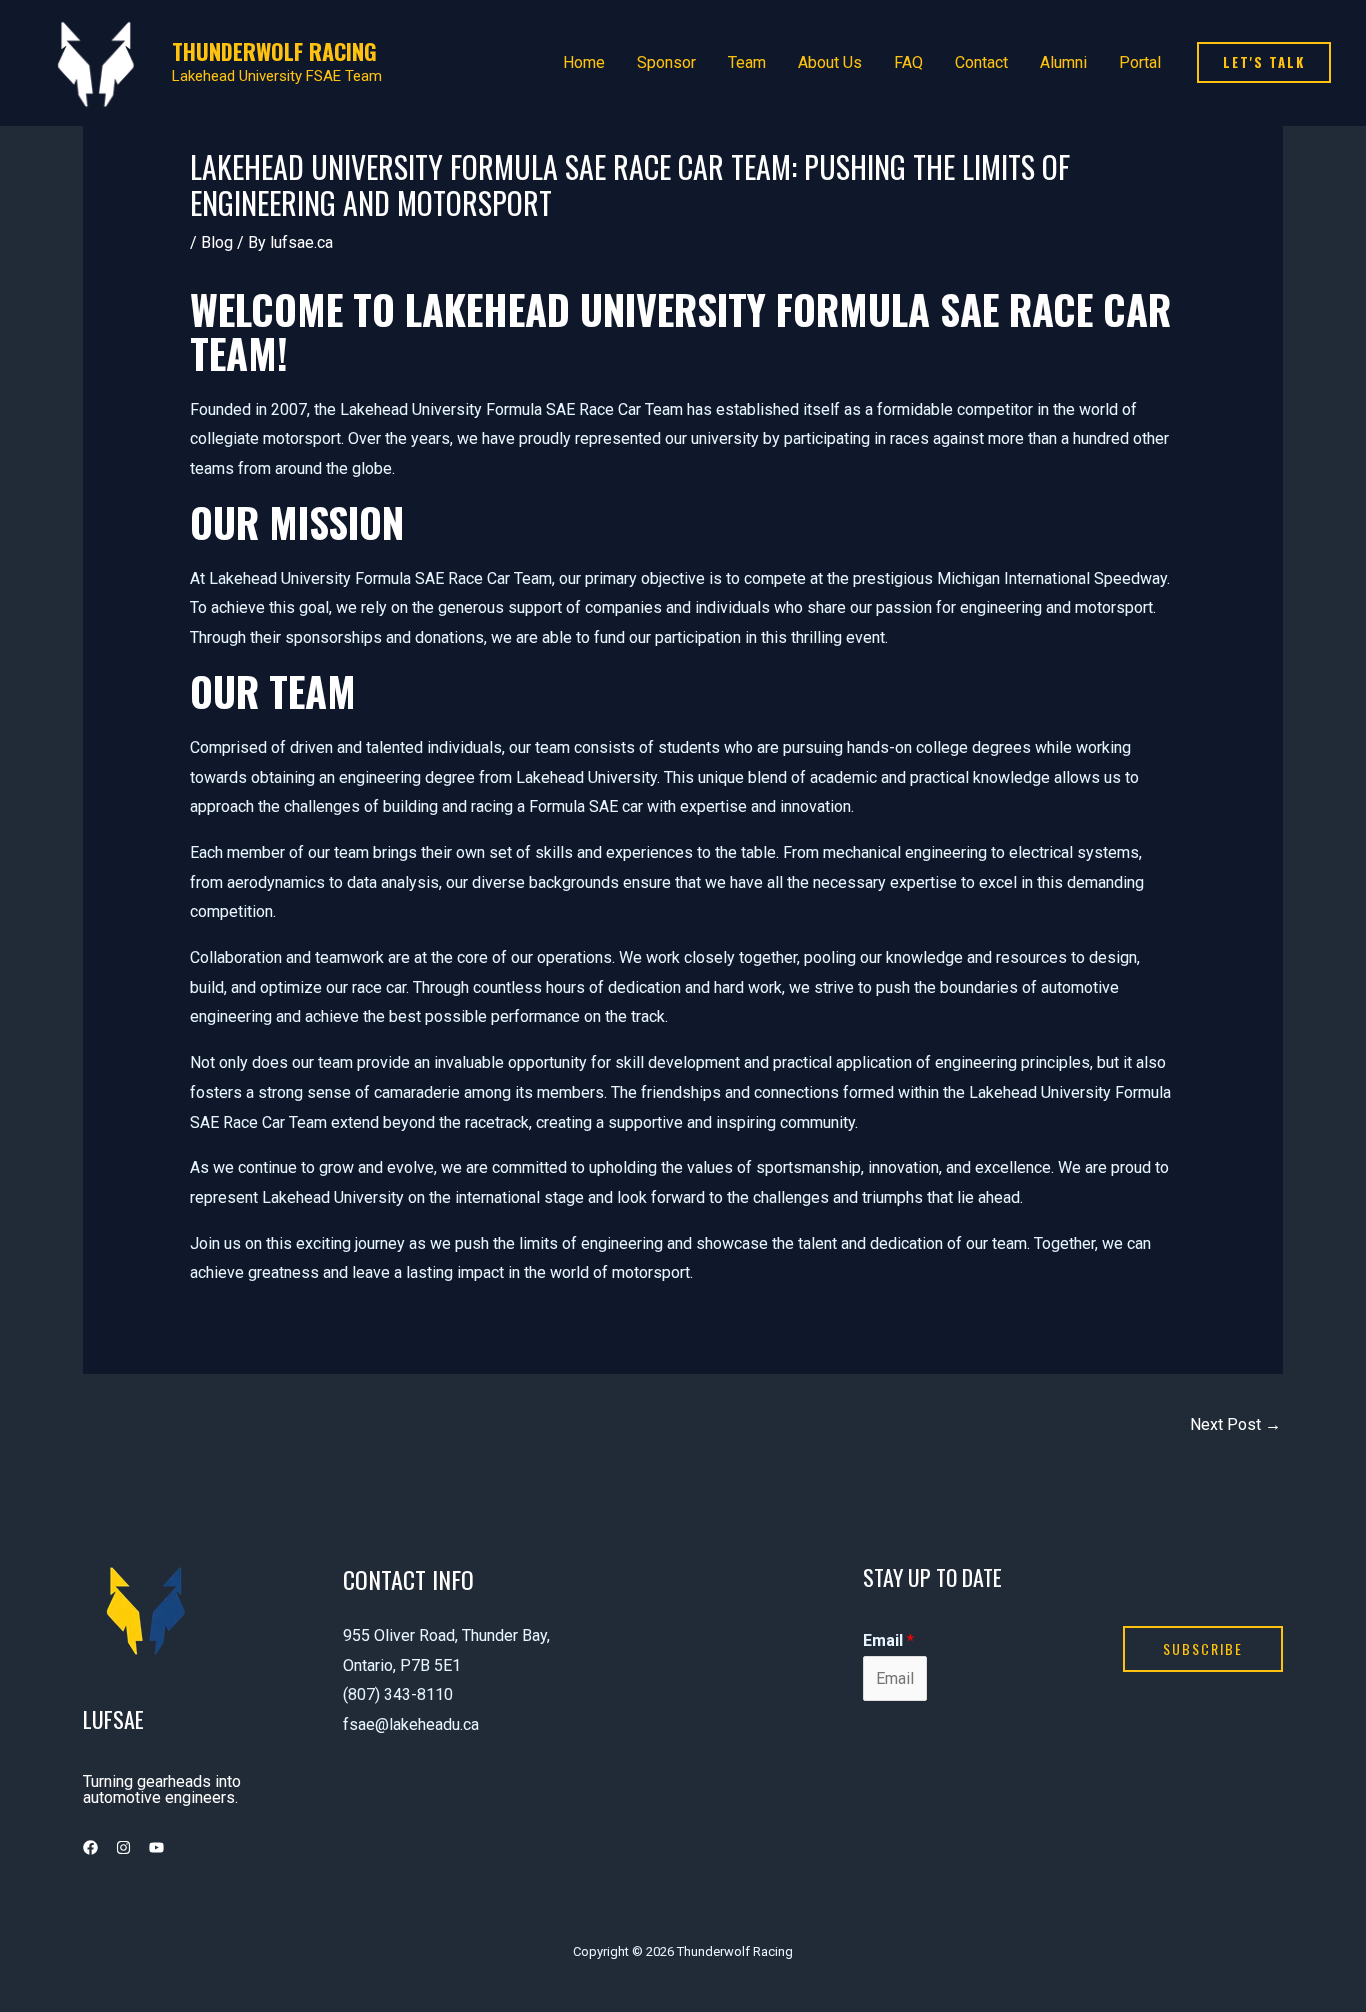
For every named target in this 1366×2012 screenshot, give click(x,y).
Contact (981, 62)
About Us (830, 62)
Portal (1140, 62)
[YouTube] (156, 1847)
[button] (1264, 62)
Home (584, 62)
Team (747, 62)
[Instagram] (123, 1847)
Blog (217, 242)
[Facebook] (90, 1847)
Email (888, 1640)
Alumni (1063, 62)
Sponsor (666, 62)
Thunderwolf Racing (274, 51)
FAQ (908, 62)
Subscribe (1203, 1648)
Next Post (1235, 1424)
